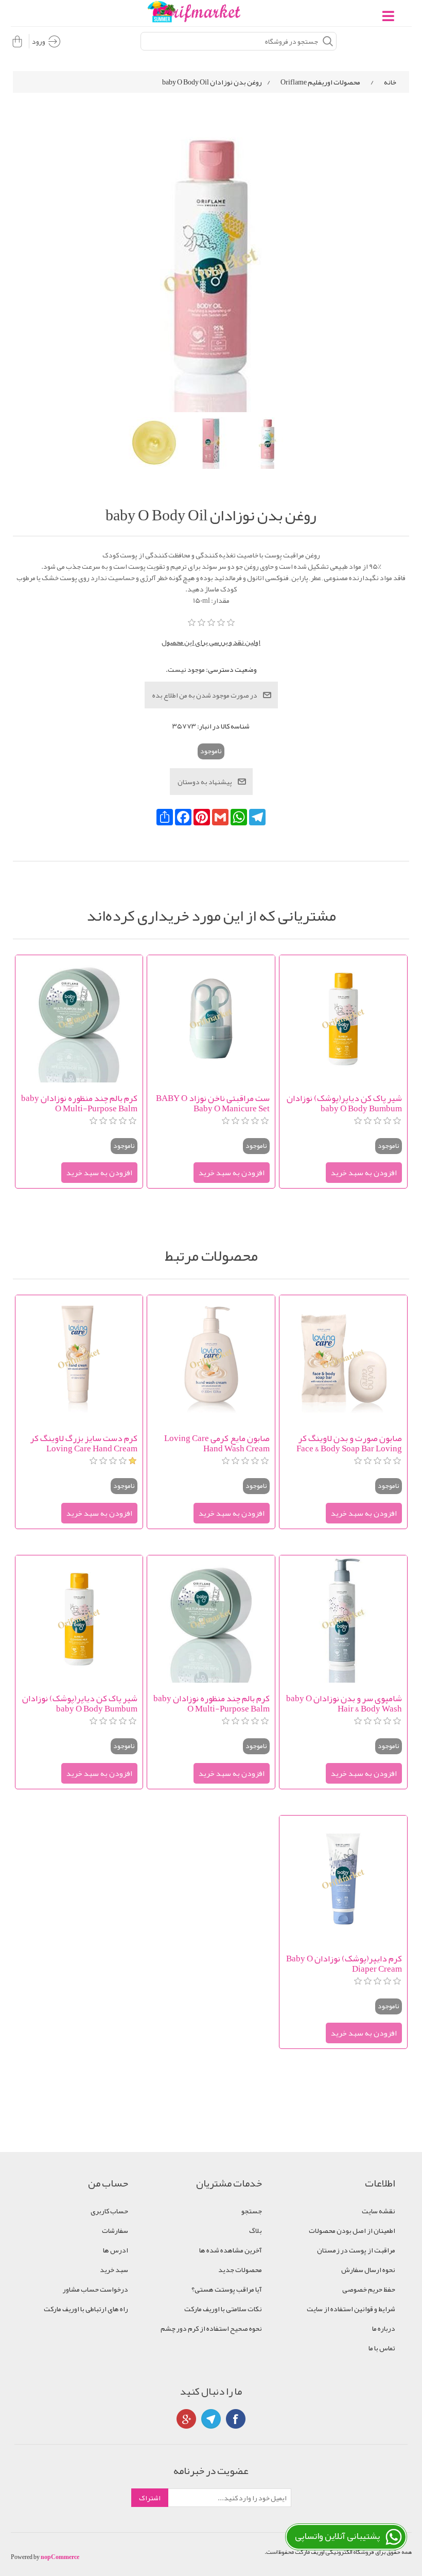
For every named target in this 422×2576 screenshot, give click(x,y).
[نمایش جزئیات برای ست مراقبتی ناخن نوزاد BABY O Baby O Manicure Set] (211, 1019)
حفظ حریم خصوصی (369, 2289)
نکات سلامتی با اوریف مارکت (223, 2309)
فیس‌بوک (236, 2419)
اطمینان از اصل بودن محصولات (352, 2230)
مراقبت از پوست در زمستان (356, 2250)
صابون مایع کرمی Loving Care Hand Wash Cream (217, 1443)
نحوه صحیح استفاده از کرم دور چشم (211, 2328)
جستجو (252, 2211)
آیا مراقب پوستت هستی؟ (227, 2289)
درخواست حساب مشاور (95, 2289)
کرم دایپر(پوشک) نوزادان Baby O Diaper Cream (344, 1963)
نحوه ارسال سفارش (368, 2269)
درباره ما (384, 2328)
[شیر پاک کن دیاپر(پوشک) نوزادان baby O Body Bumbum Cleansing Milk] (343, 1019)
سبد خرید (114, 2269)
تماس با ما (382, 2348)
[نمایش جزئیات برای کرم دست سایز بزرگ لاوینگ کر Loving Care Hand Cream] (79, 1359)
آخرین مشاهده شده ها (231, 2250)
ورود (39, 41)
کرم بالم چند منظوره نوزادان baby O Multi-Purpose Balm (79, 1103)
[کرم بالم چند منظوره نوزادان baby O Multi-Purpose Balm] (79, 1019)
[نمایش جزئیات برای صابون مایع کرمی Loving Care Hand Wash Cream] (211, 1359)
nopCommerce (60, 2557)
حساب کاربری (109, 2211)
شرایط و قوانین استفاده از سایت (351, 2309)
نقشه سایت (379, 2211)
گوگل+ (186, 2419)
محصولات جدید (240, 2269)
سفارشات (115, 2230)
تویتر (211, 2419)
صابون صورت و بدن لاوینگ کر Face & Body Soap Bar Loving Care (349, 1443)
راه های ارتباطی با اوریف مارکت (86, 2309)
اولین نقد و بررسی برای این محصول (211, 642)
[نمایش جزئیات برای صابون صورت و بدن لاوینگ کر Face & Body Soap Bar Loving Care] (343, 1359)
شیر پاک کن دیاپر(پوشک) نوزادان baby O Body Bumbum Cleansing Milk (344, 1103)
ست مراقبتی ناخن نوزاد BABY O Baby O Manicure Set (213, 1103)
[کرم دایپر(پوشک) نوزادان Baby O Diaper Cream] (343, 1879)
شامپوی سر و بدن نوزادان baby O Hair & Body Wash (344, 1703)
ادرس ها (116, 2250)
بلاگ (256, 2230)
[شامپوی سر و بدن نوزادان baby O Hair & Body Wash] (343, 1619)
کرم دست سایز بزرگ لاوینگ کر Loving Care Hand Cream (84, 1443)
